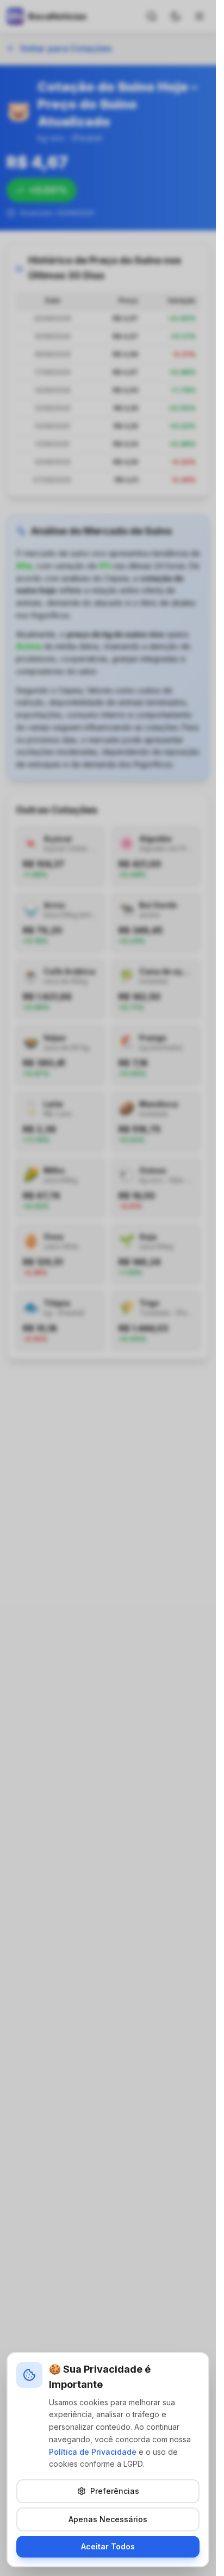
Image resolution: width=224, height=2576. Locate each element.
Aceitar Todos (108, 2546)
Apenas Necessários (108, 2519)
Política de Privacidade (93, 2452)
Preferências (115, 2491)
